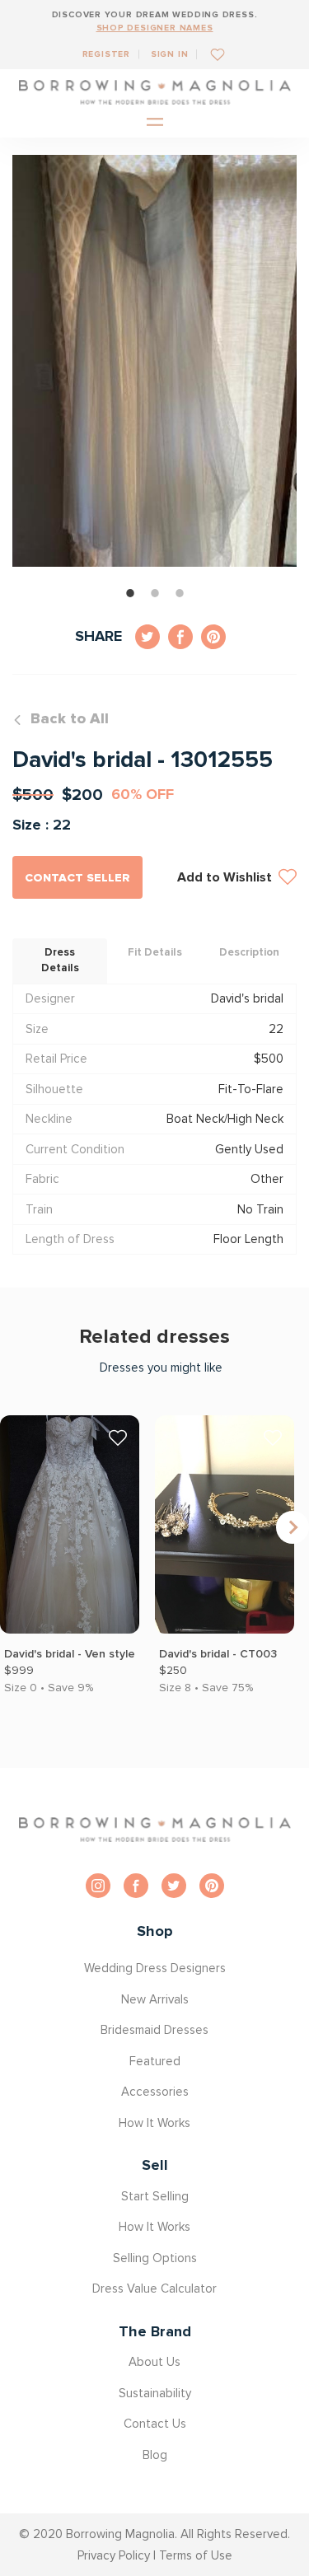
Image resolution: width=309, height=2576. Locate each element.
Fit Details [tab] (155, 952)
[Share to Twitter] (147, 637)
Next (293, 1527)
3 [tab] (180, 593)
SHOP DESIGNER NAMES (155, 28)
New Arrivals (155, 1999)
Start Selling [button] (155, 2196)
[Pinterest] (212, 1886)
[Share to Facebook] (180, 637)
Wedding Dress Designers (155, 1968)
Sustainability (155, 2393)
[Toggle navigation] (155, 123)
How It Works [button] (154, 2123)
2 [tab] (155, 593)
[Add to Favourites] (211, 54)
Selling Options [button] (155, 2258)
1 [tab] (130, 593)
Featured (155, 2061)
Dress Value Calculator (154, 2288)
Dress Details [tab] (60, 961)
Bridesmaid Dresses (154, 2030)
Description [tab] (249, 952)
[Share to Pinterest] (213, 637)
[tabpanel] (154, 361)
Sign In (170, 54)
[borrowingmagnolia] (155, 92)
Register (106, 54)
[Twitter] (174, 1886)
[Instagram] (98, 1886)
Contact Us (155, 2424)
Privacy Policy (114, 2555)
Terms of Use (196, 2555)
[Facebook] (136, 1886)
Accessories (155, 2092)
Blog (155, 2455)
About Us (154, 2362)
